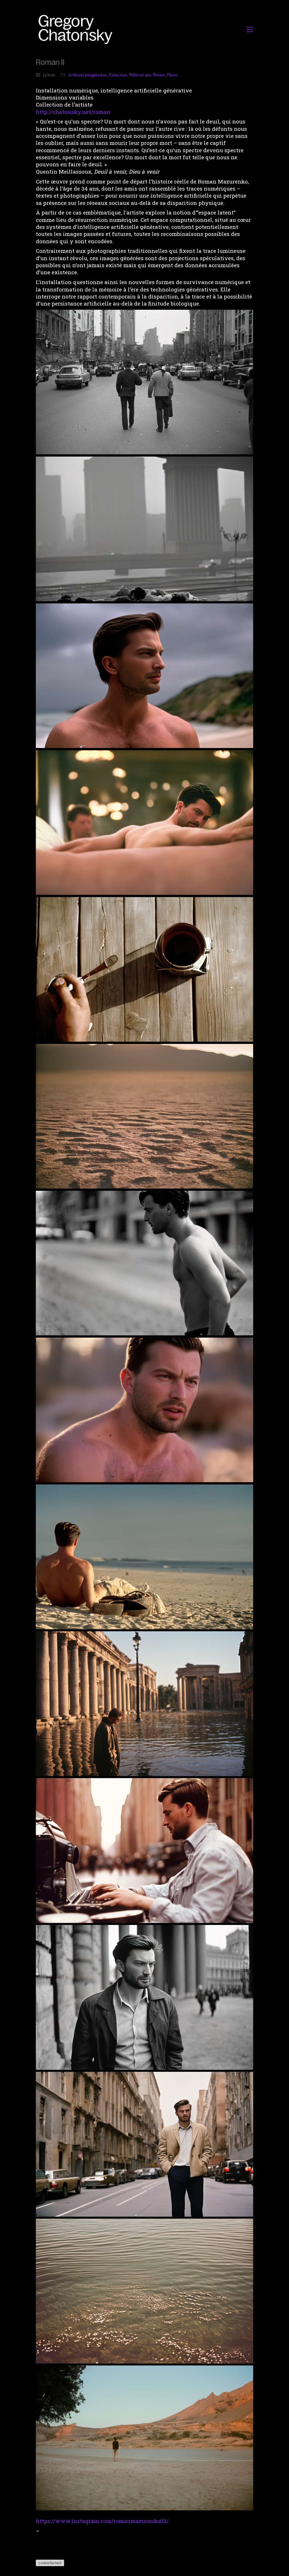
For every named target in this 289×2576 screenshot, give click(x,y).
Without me (140, 75)
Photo (172, 75)
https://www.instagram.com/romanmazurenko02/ (102, 2521)
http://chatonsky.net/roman (73, 112)
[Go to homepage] (77, 29)
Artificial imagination (87, 75)
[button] (250, 29)
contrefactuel (50, 2563)
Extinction (118, 75)
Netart (159, 75)
